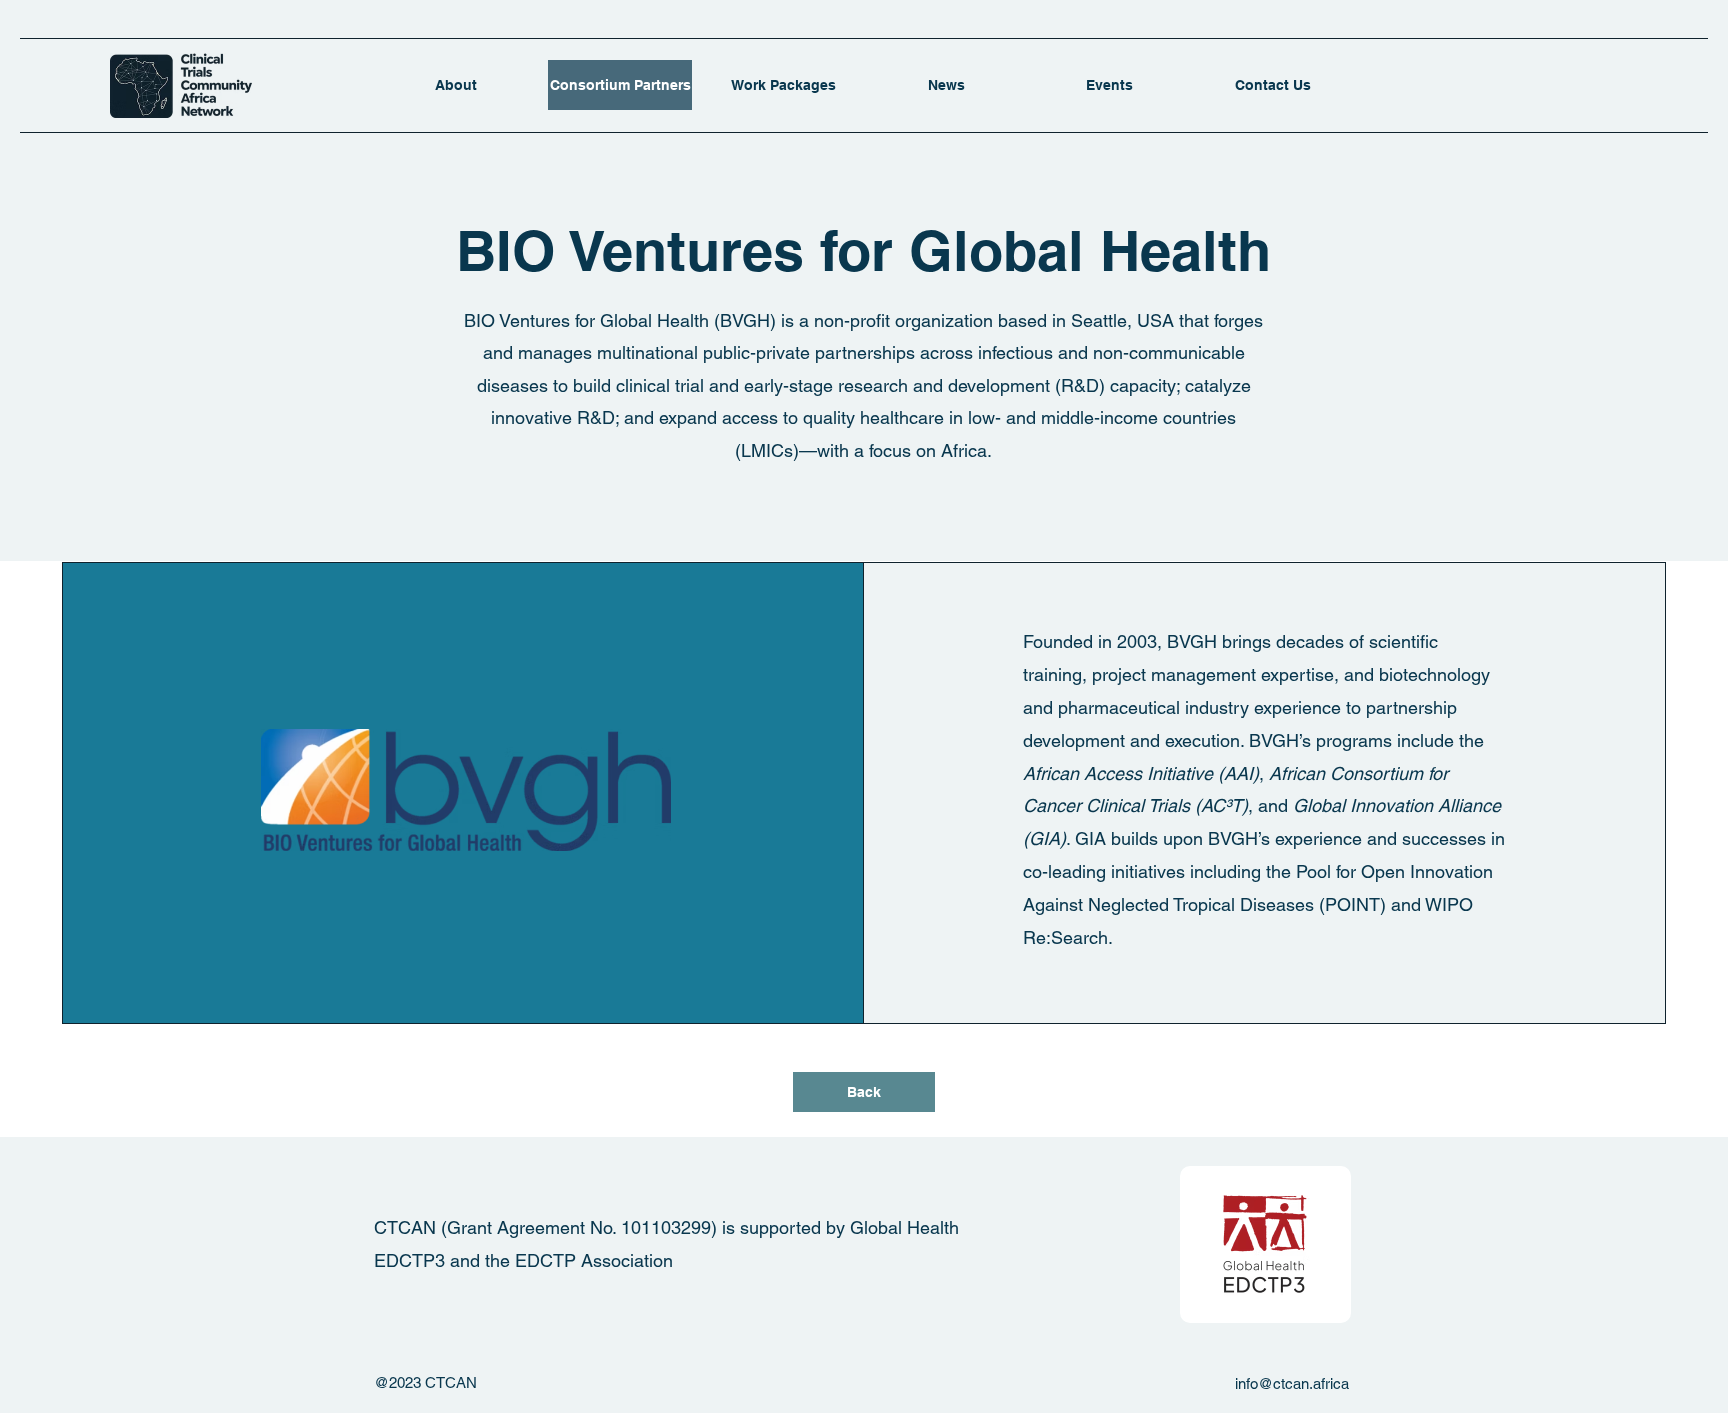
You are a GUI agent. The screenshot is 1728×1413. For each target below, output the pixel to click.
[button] (783, 85)
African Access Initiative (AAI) (1141, 773)
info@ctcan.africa (1292, 1383)
